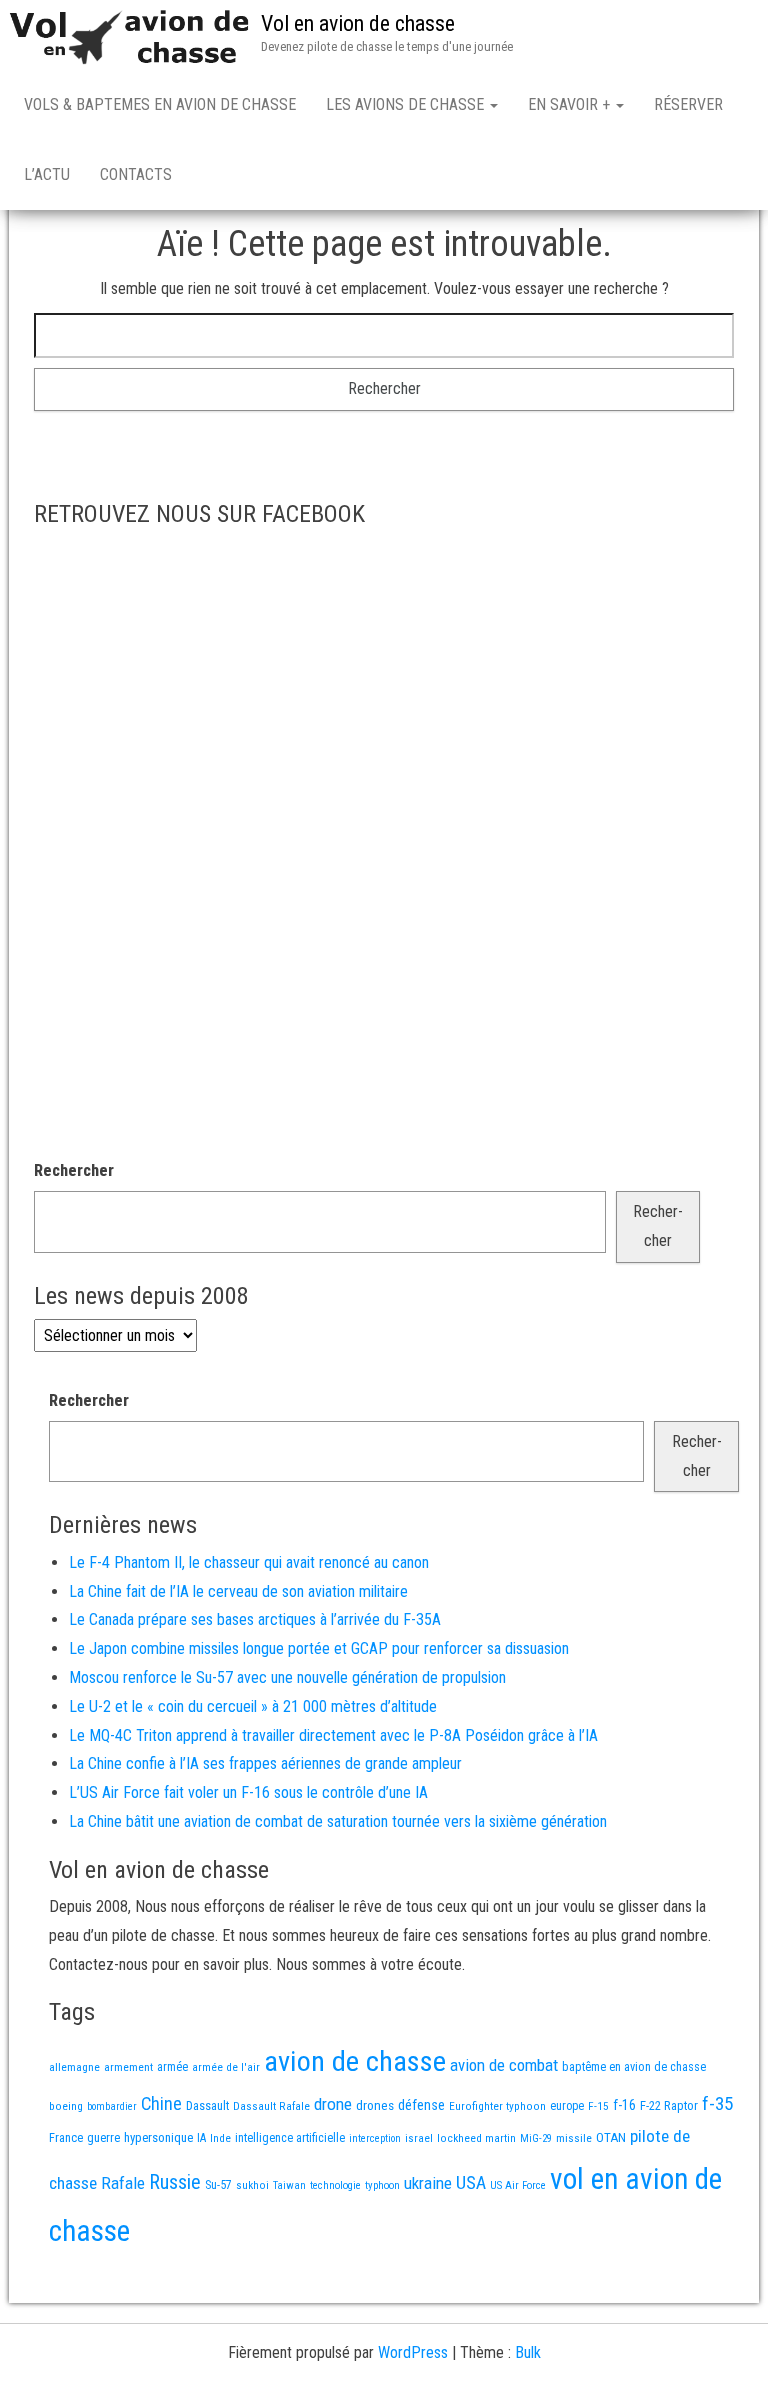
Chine (161, 2103)
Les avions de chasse (407, 104)
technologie (335, 2185)
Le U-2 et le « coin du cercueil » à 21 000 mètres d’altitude (253, 1706)
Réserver (688, 104)
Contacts (136, 174)
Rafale (123, 2183)
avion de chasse (355, 2061)
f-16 (624, 2105)
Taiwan (289, 2185)
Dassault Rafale (271, 2106)
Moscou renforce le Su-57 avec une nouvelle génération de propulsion (287, 1677)
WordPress (413, 2352)
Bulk (528, 2352)
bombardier (112, 2106)
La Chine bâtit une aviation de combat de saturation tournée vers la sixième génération (338, 1821)
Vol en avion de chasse (358, 23)
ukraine (428, 2183)
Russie (175, 2182)
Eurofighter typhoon (497, 2106)
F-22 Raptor (669, 2105)
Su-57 (218, 2185)
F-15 (598, 2106)
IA (201, 2138)
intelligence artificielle (290, 2138)
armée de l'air (226, 2067)
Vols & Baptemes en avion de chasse (160, 104)
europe (567, 2106)
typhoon (382, 2185)
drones (375, 2105)
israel (419, 2138)
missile (574, 2138)
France (66, 2137)
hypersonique (158, 2137)
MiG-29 (536, 2138)
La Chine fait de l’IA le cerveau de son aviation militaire (238, 1591)
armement (128, 2067)
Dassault (207, 2105)
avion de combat (504, 2065)
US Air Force (518, 2185)
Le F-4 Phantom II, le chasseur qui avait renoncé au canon (249, 1562)
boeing (66, 2106)
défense (421, 2105)
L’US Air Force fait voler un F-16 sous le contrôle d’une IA (248, 1792)
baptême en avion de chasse (634, 2067)
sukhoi (252, 2185)
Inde (220, 2138)
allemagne (74, 2067)
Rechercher (74, 1170)
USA (471, 2183)
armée (172, 2067)
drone (333, 2104)
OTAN (611, 2137)
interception (375, 2138)
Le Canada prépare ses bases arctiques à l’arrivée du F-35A (255, 1619)
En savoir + (571, 104)
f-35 (717, 2103)
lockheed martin (476, 2138)
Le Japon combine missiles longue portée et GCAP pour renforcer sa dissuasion (319, 1648)
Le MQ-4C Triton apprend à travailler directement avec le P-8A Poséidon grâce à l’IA (333, 1735)
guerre (103, 2137)
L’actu (47, 174)
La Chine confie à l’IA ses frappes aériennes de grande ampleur (265, 1763)
